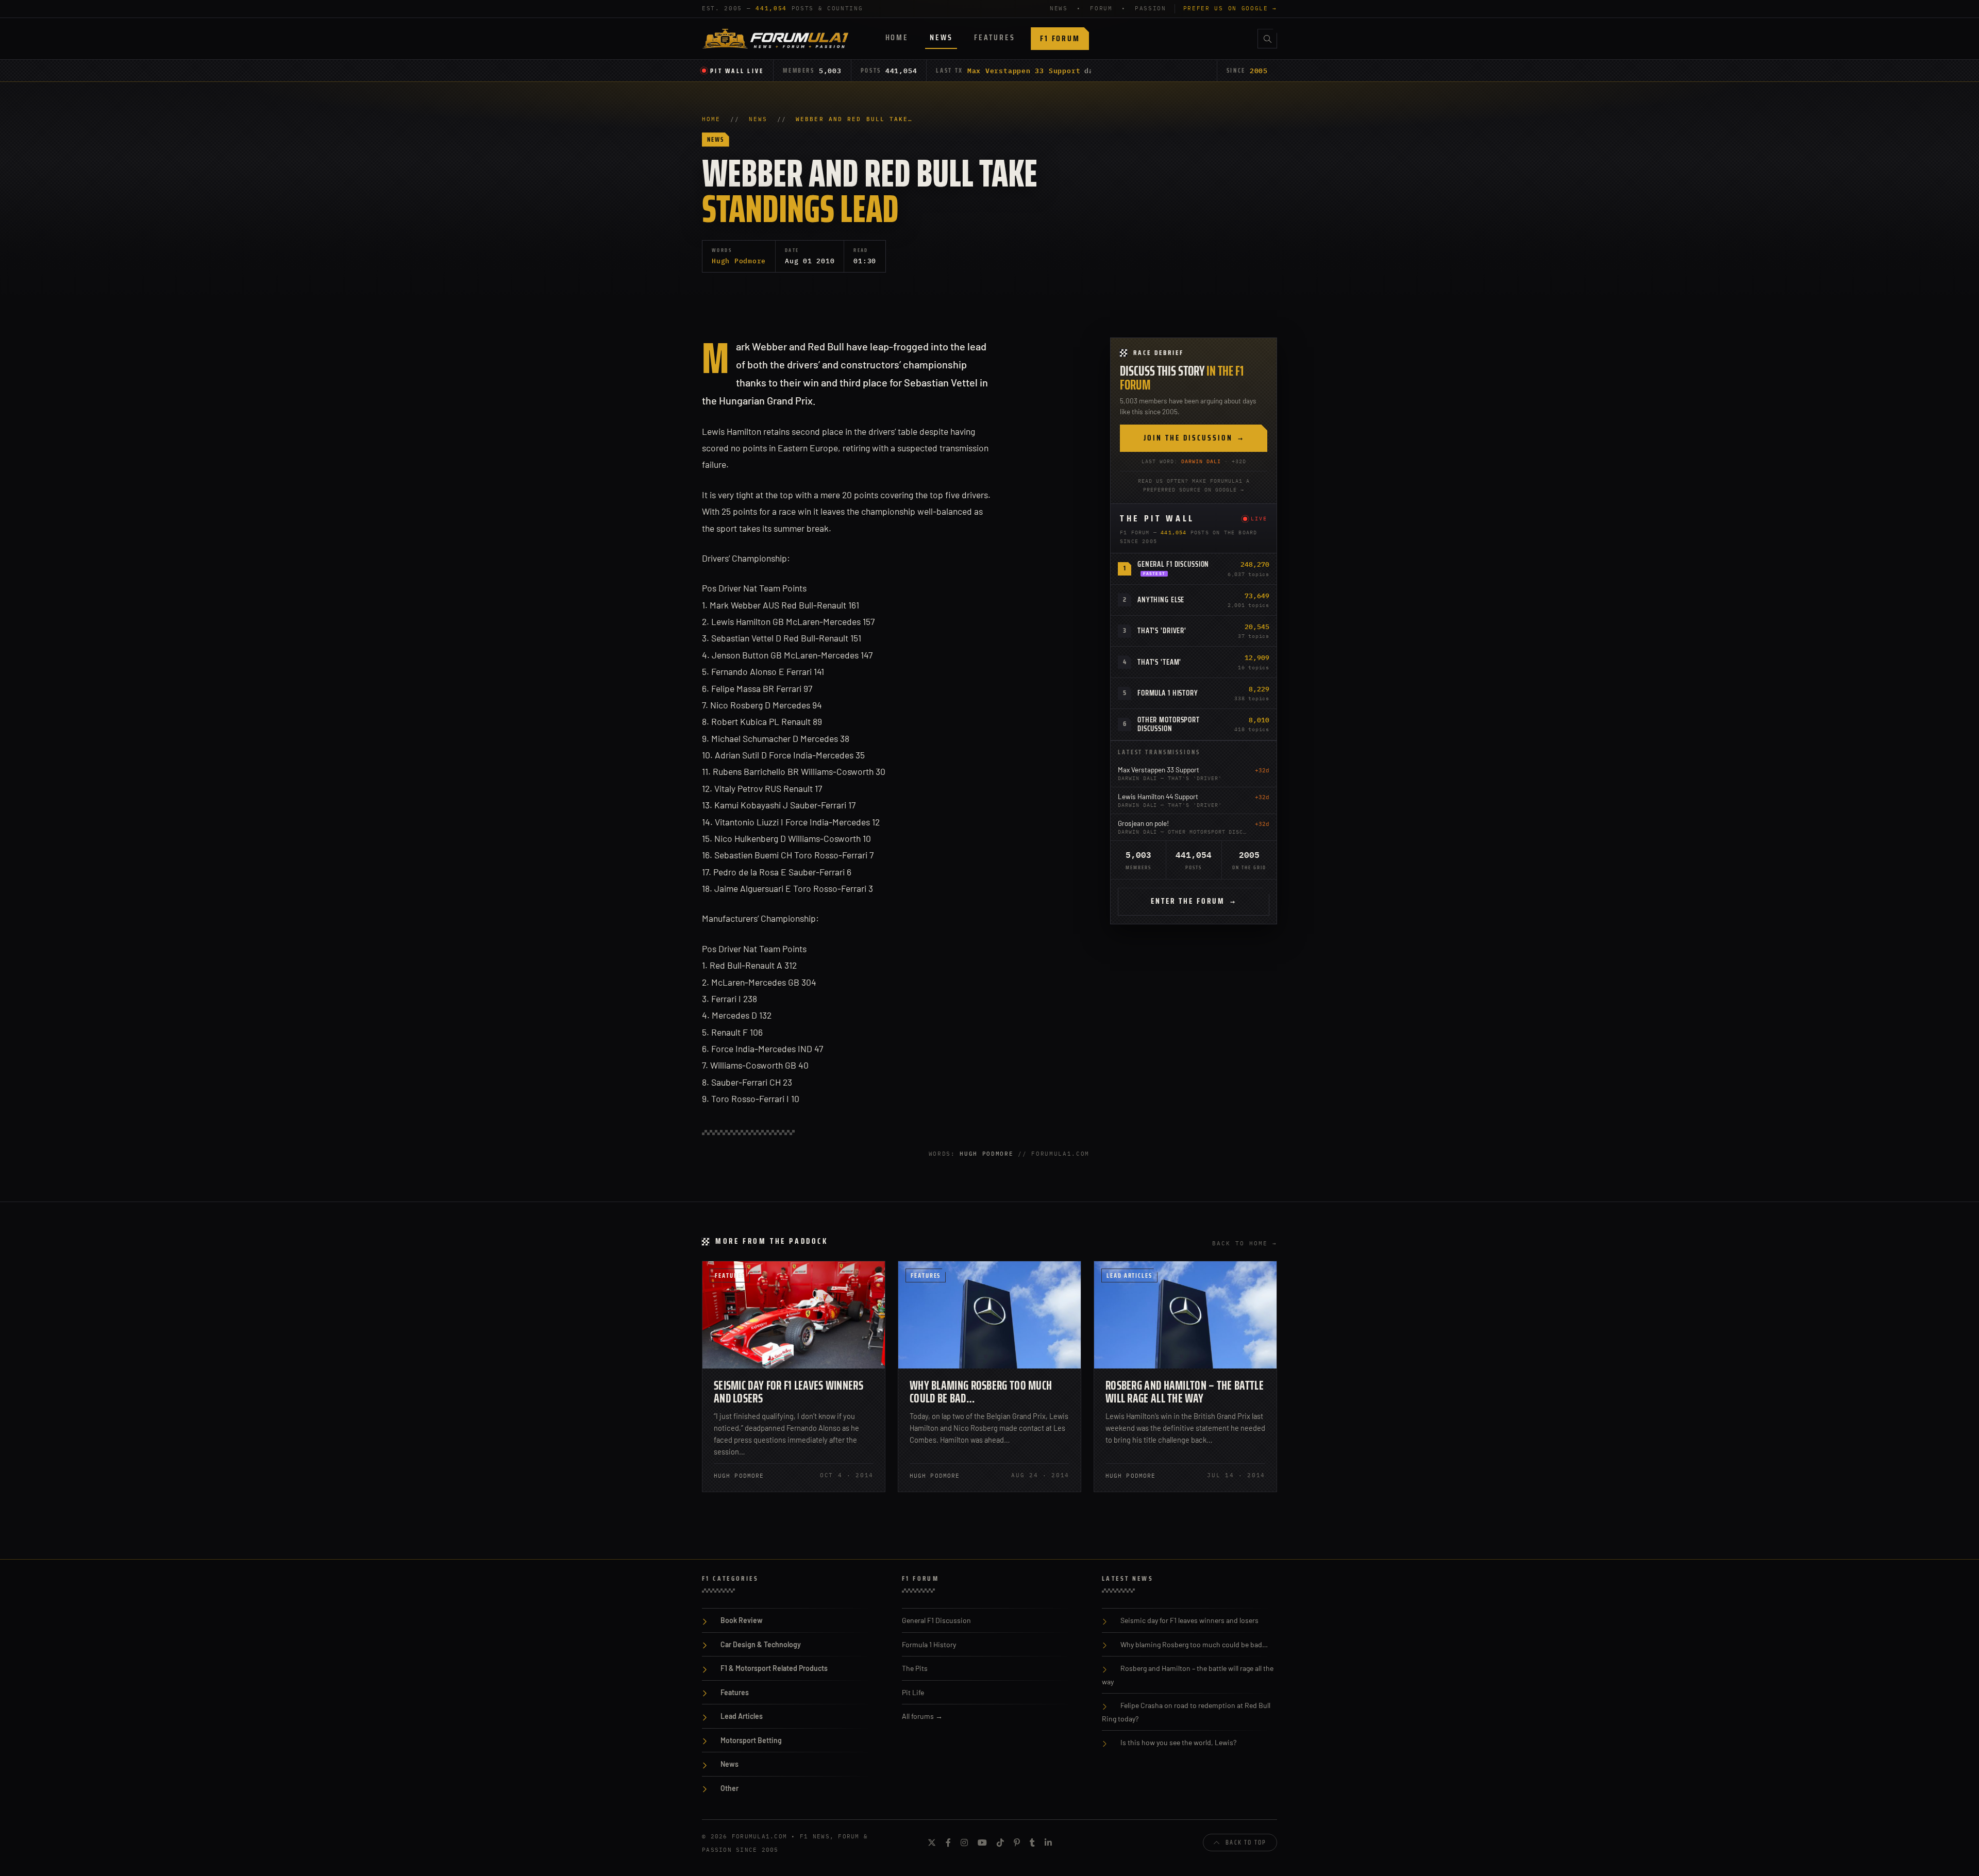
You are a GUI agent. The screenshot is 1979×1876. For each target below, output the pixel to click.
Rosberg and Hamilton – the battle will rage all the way (1185, 1392)
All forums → (922, 1716)
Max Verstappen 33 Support (1024, 71)
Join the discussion (1194, 438)
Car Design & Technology (761, 1644)
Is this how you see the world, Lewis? (1178, 1742)
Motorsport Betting (751, 1740)
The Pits (915, 1668)
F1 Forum (1060, 38)
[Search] (1267, 39)
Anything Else (1161, 600)
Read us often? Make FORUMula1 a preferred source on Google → (1194, 485)
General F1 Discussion (1173, 564)
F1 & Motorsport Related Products (774, 1668)
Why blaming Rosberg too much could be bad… (981, 1392)
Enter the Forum (1194, 901)
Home (897, 37)
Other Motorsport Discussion (1169, 724)
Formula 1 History (1168, 693)
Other (729, 1788)
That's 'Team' (1159, 662)
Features (994, 37)
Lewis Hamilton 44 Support (1158, 796)
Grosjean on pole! (1143, 823)
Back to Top (1246, 1842)
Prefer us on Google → (1230, 8)
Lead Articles (1129, 1275)
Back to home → (1245, 1243)
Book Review (742, 1620)
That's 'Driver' (1162, 631)
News (941, 37)
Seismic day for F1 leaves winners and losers (789, 1392)
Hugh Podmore (739, 261)
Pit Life (913, 1692)
